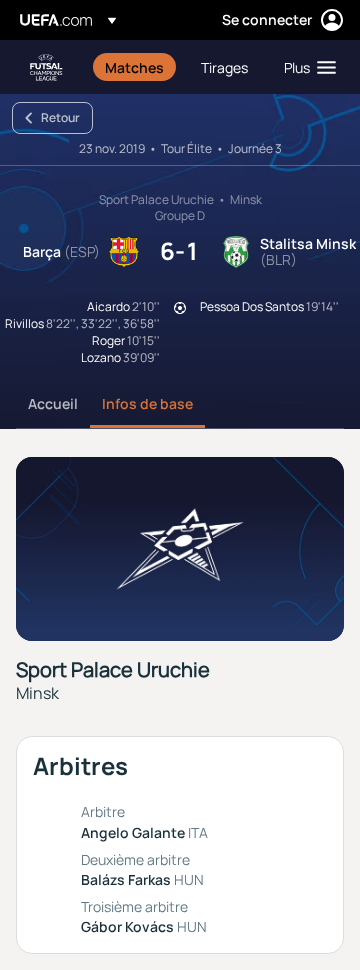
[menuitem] (136, 67)
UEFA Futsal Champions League (46, 67)
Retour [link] (60, 117)
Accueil (53, 403)
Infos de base (147, 403)
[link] (134, 67)
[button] (305, 67)
